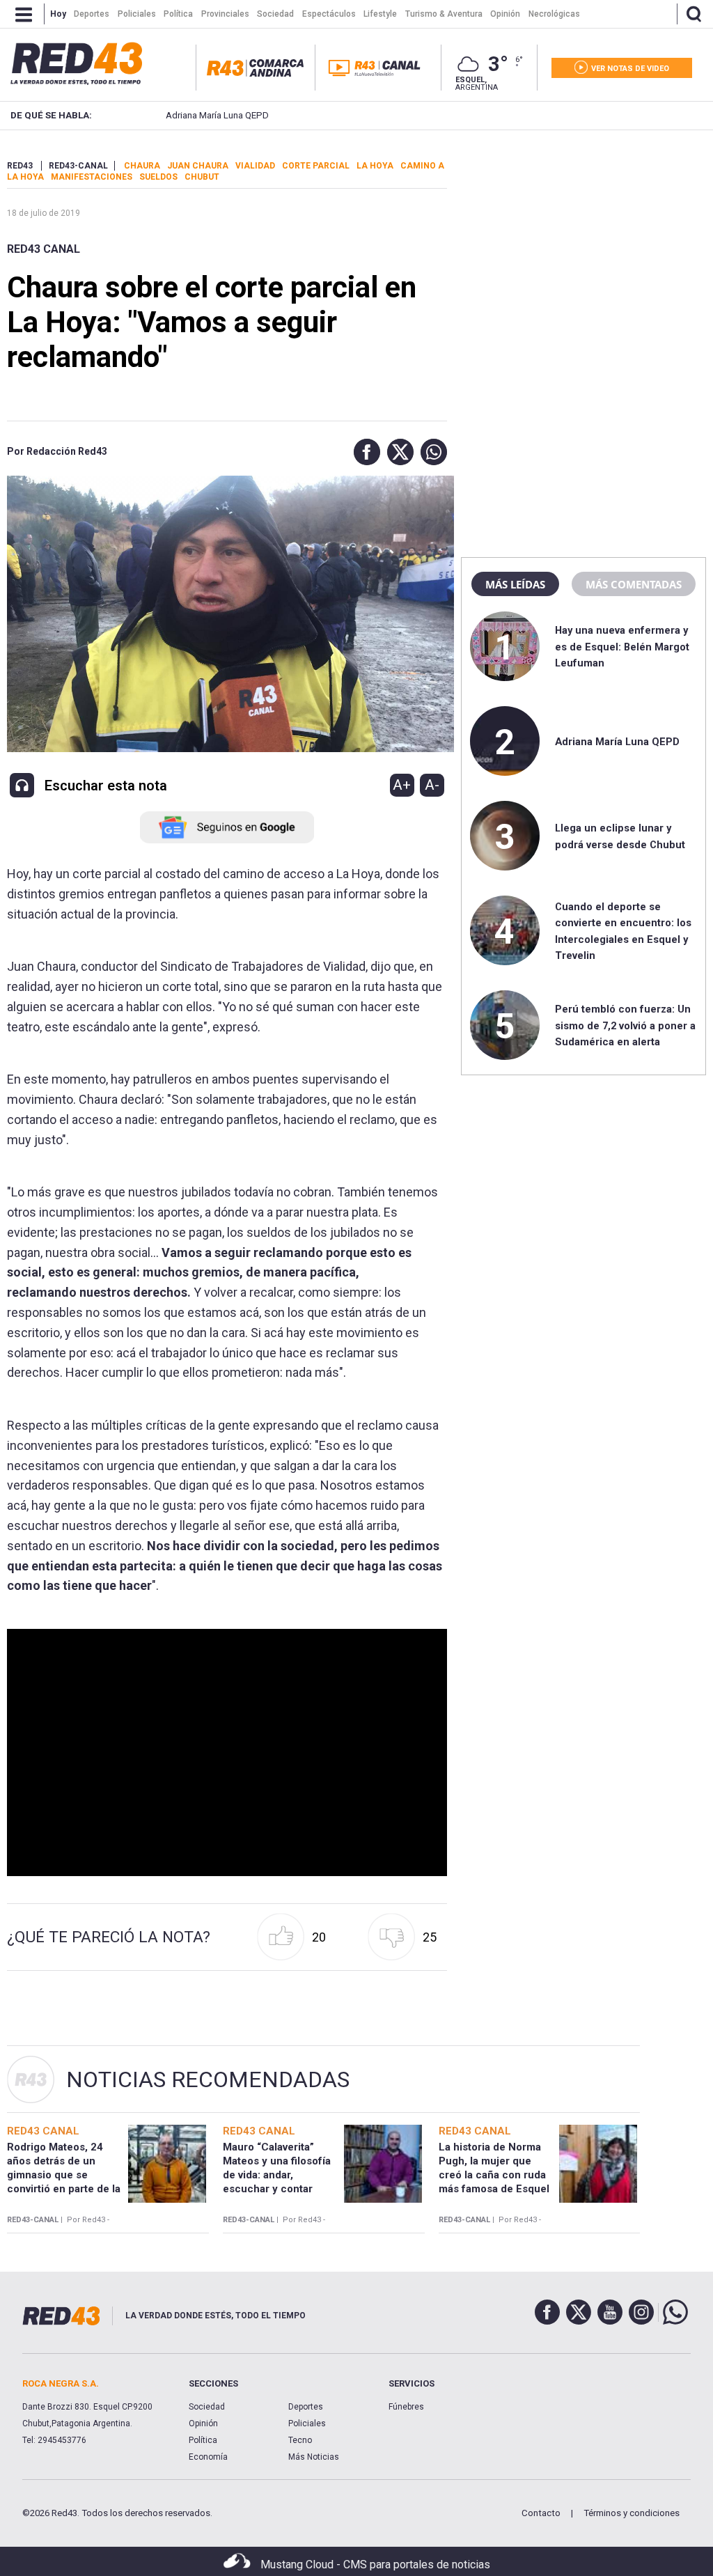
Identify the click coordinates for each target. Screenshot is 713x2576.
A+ (402, 785)
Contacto (541, 2513)
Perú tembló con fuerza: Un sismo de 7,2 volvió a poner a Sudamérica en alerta (625, 1025)
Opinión (203, 2423)
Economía (208, 2457)
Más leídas (515, 584)
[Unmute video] (227, 1753)
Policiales (307, 2423)
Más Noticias (314, 2457)
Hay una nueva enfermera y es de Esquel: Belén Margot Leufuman (622, 647)
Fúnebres (406, 2407)
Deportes (306, 2407)
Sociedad (207, 2407)
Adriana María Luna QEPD (200, 115)
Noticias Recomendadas (208, 2079)
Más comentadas (634, 584)
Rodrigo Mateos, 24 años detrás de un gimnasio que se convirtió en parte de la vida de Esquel (64, 2175)
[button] (363, 452)
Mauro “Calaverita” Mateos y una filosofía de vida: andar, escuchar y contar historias (277, 2175)
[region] (583, 247)
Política (203, 2440)
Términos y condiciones (632, 2513)
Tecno (300, 2440)
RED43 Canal (44, 249)
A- (432, 785)
